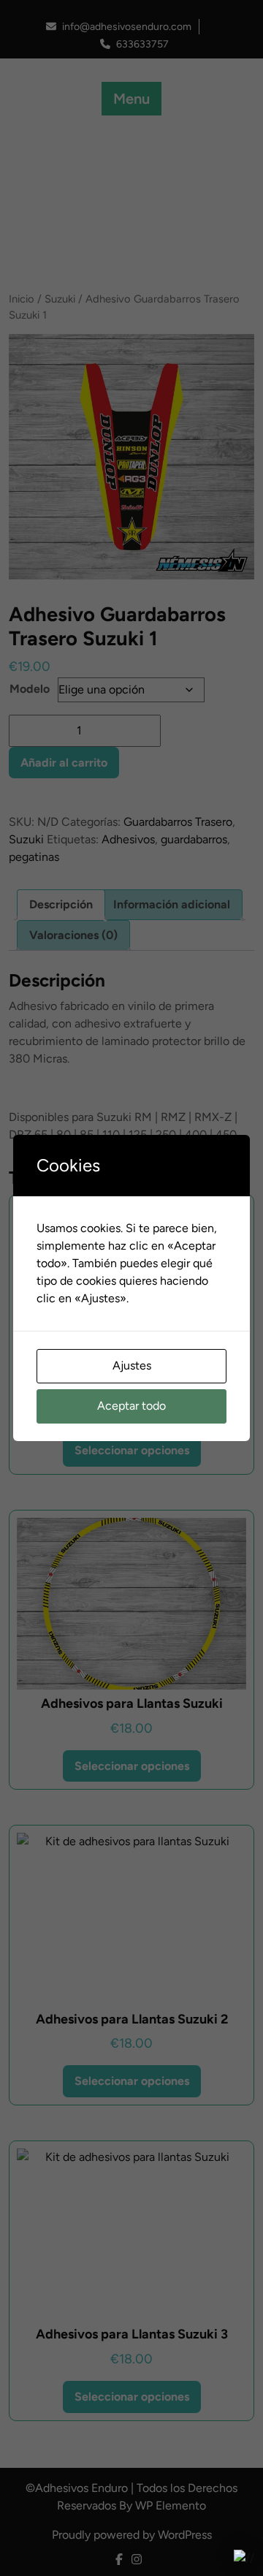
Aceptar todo (131, 1406)
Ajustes (132, 1365)
